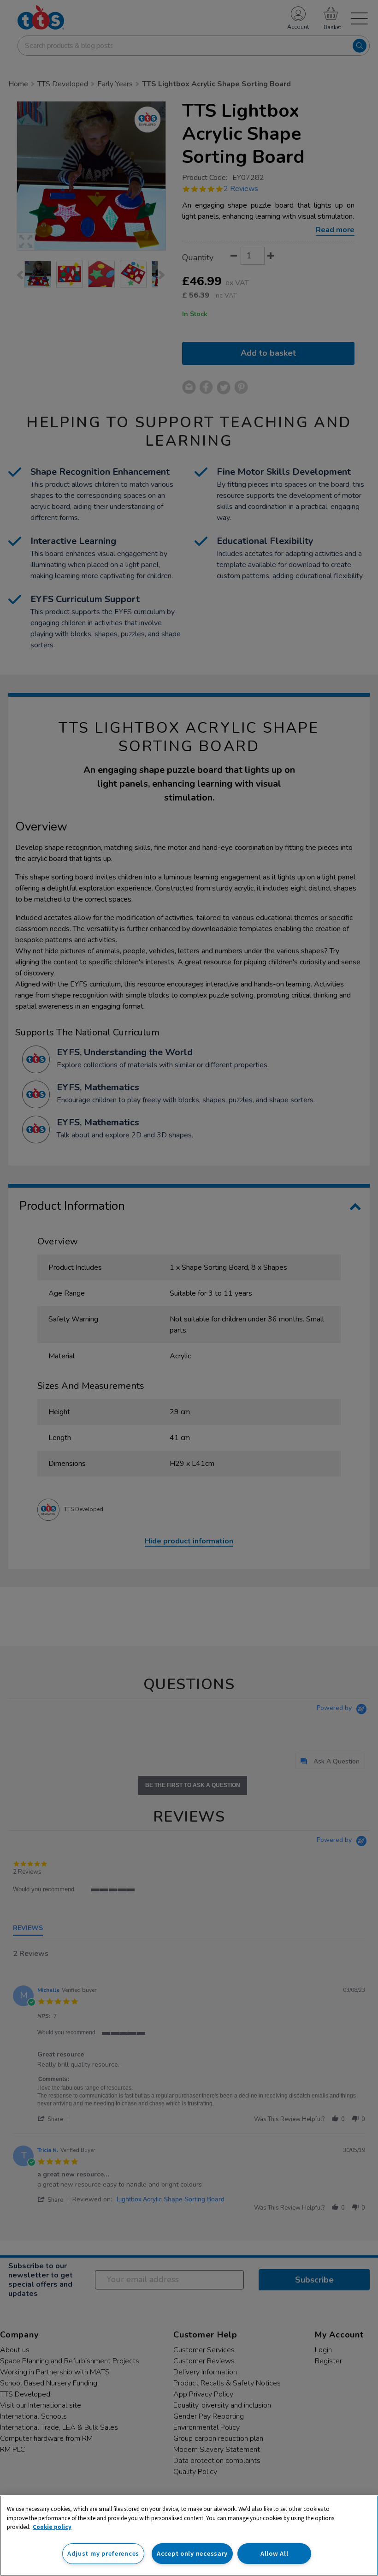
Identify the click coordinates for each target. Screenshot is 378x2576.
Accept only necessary (192, 2553)
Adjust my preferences (103, 2553)
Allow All (274, 2553)
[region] (189, 2536)
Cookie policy (52, 2527)
